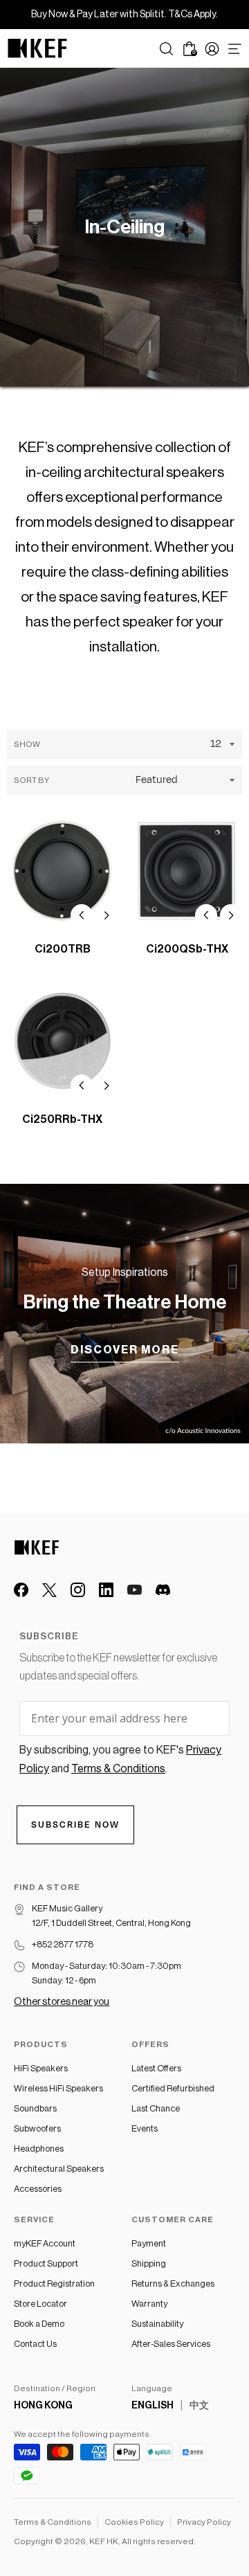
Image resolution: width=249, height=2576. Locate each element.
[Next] (107, 915)
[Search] (166, 49)
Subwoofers (37, 2128)
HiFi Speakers (41, 2068)
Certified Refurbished (173, 2088)
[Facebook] (21, 1590)
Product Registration (54, 2284)
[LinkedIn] (106, 1590)
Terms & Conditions (53, 2522)
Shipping (149, 2263)
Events (145, 2128)
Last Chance (156, 2108)
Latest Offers (156, 2068)
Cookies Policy (134, 2522)
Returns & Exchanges (173, 2284)
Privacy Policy (204, 2522)
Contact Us (35, 2344)
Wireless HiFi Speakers (58, 2088)
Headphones (39, 2149)
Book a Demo (39, 2324)
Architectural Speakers (59, 2169)
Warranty (149, 2304)
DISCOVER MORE (125, 1350)
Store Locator (40, 2304)
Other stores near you (62, 2002)
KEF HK (104, 2541)
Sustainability (157, 2324)
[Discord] (163, 1590)
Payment (149, 2243)
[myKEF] (212, 49)
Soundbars (35, 2108)
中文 (199, 2406)
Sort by (31, 780)
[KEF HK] (37, 48)
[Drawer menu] (235, 49)
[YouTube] (135, 1590)
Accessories (38, 2189)
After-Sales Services (171, 2344)
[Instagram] (78, 1590)
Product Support (46, 2263)
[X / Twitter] (49, 1590)
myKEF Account (45, 2243)
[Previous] (82, 915)
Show (27, 744)
